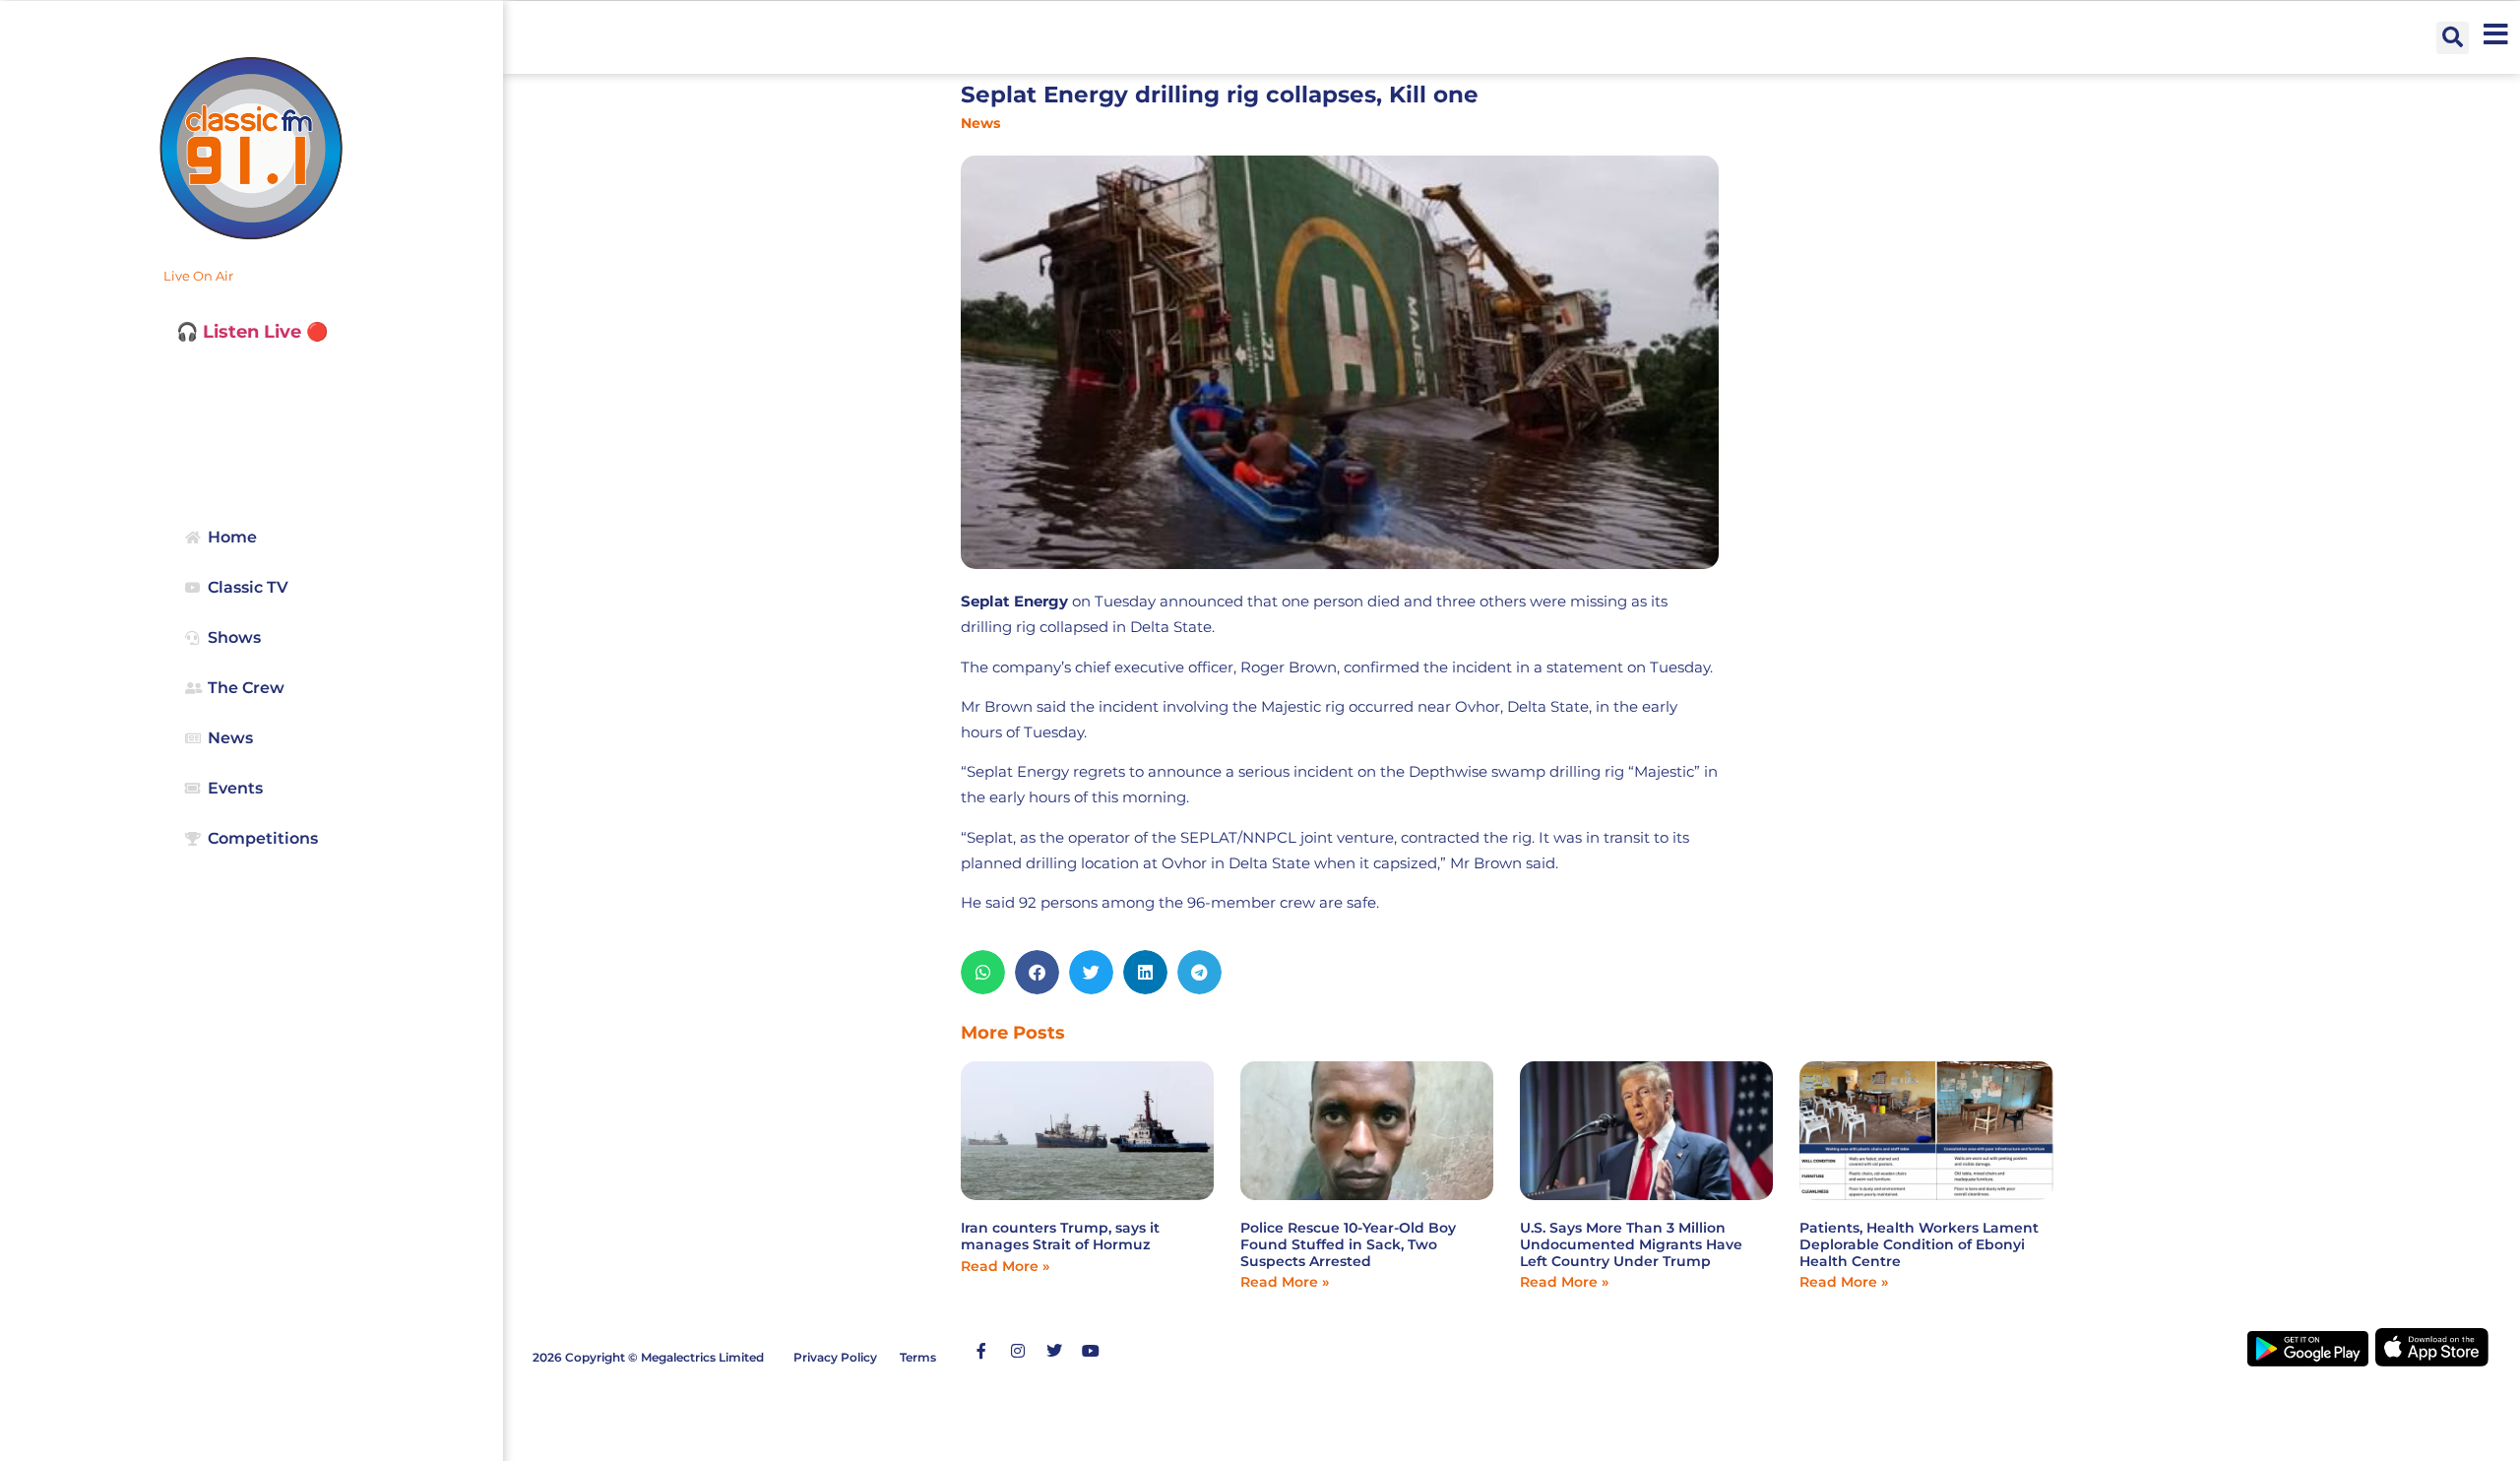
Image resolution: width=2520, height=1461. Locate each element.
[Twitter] (1054, 1351)
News (980, 123)
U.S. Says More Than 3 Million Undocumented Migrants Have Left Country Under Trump (1631, 1244)
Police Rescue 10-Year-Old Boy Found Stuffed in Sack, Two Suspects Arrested (1348, 1244)
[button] (2453, 38)
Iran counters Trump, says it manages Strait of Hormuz (1060, 1236)
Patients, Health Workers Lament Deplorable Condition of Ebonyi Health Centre (1919, 1244)
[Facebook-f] (981, 1351)
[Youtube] (1091, 1351)
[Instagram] (1018, 1351)
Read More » (1005, 1266)
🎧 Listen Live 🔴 (252, 332)
